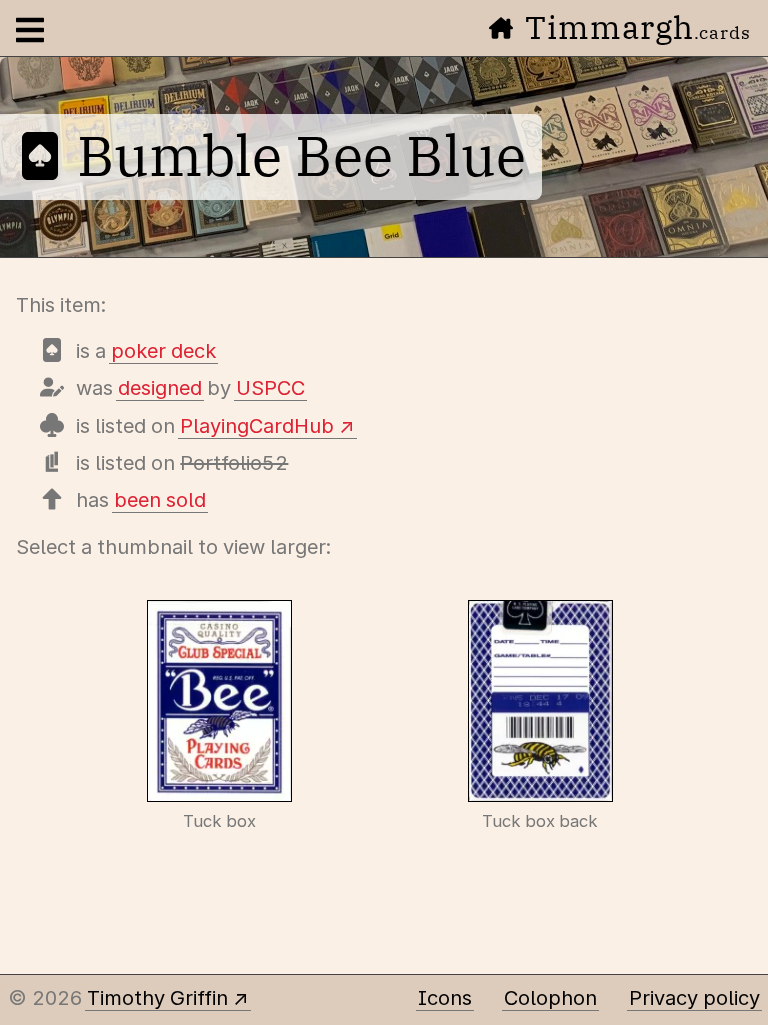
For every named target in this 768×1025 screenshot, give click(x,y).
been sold (160, 500)
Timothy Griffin (157, 998)
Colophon (550, 998)
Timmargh (638, 27)
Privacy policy (694, 998)
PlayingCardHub (257, 426)
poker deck (163, 351)
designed (160, 388)
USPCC (270, 388)
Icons (445, 998)
